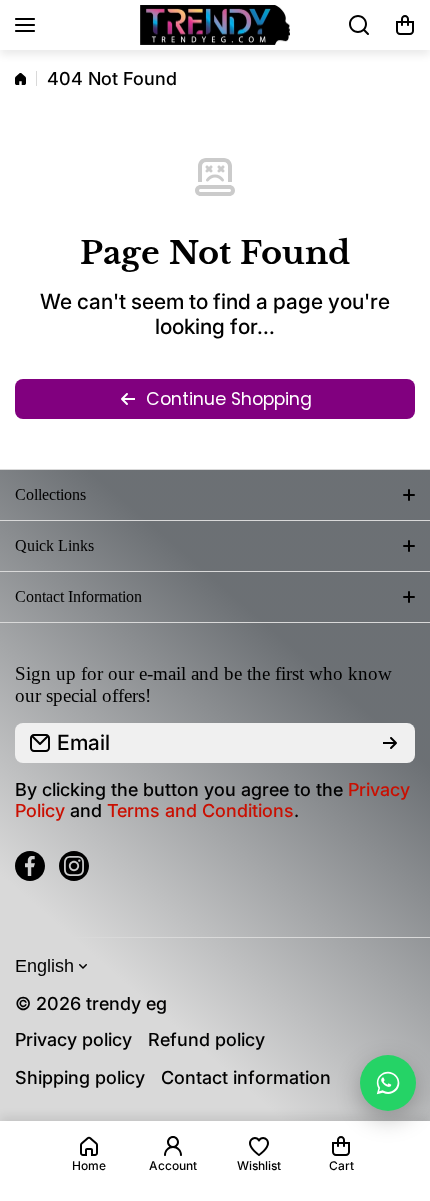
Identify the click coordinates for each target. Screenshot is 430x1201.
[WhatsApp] (388, 1083)
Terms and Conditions (200, 810)
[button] (405, 25)
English (44, 966)
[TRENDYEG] (215, 25)
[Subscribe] (390, 743)
